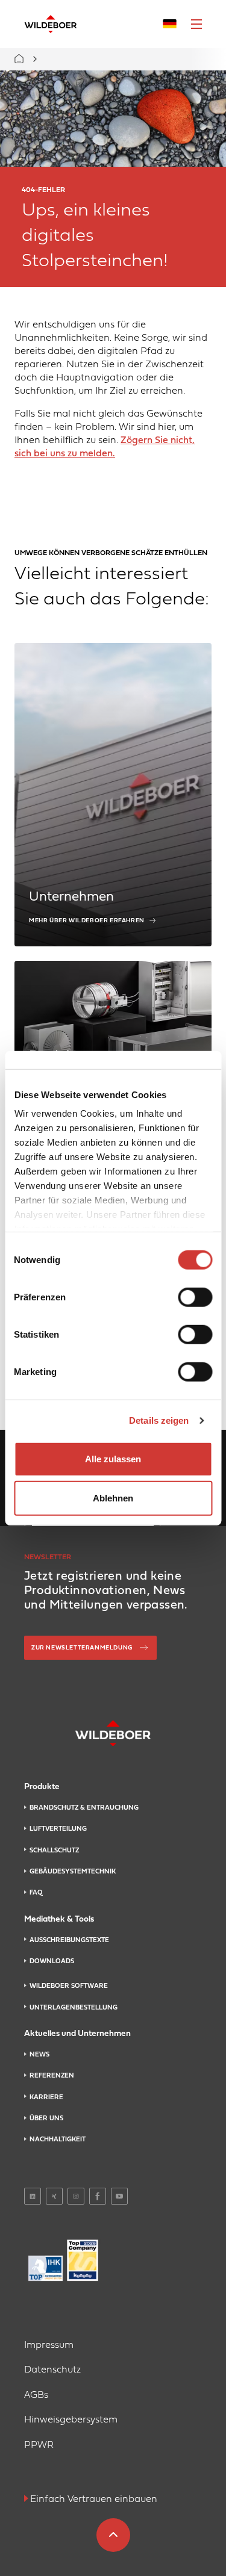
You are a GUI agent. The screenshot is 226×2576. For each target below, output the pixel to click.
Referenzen (52, 2076)
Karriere (46, 2097)
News (39, 2055)
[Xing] (54, 2196)
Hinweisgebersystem (71, 2420)
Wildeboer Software (69, 1986)
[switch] (195, 1297)
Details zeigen (159, 1420)
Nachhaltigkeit (58, 2140)
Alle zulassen (113, 1458)
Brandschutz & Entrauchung (84, 1808)
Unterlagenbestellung (74, 2008)
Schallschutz (54, 1851)
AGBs (36, 2395)
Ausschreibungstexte (69, 1940)
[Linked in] (33, 2196)
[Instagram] (76, 2196)
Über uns (46, 2118)
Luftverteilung (58, 1829)
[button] (196, 24)
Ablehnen (113, 1498)
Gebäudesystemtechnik (73, 1872)
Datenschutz (52, 2370)
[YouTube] (119, 2196)
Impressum (49, 2345)
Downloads (52, 1961)
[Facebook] (98, 2196)
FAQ (36, 1893)
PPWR (39, 2445)
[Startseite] (51, 24)
